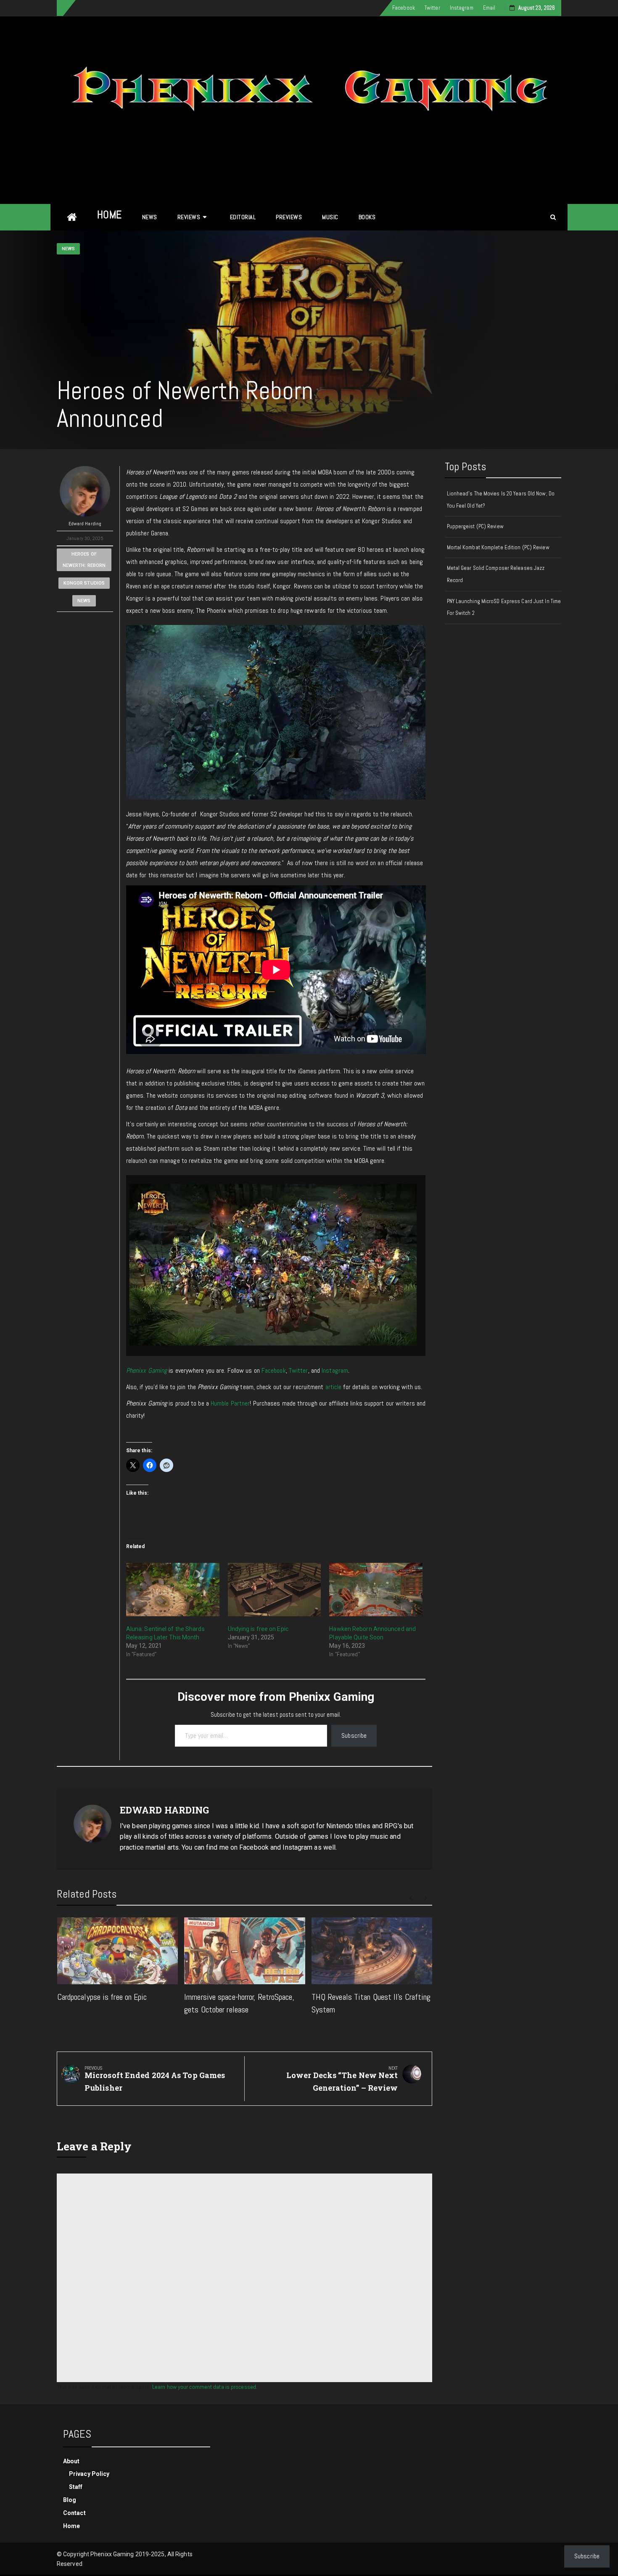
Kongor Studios (84, 583)
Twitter (432, 8)
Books (367, 217)
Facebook (404, 8)
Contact (74, 2513)
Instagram (462, 8)
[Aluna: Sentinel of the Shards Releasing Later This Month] (173, 1590)
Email (489, 8)
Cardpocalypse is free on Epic (102, 1997)
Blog (70, 2500)
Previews (289, 217)
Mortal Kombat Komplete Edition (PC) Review (498, 547)
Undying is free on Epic (258, 1629)
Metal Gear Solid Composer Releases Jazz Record (496, 574)
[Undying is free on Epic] (275, 1590)
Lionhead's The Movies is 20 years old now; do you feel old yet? (501, 500)
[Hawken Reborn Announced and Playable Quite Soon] (376, 1590)
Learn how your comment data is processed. (205, 2387)
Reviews (189, 217)
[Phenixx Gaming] (72, 217)
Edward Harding (85, 524)
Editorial (243, 217)
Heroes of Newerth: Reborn (84, 560)
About (71, 2461)
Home (110, 215)
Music (330, 217)
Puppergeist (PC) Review (475, 526)
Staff (76, 2487)
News (150, 217)
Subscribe (354, 1735)
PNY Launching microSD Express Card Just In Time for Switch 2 (504, 607)
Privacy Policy (89, 2474)
